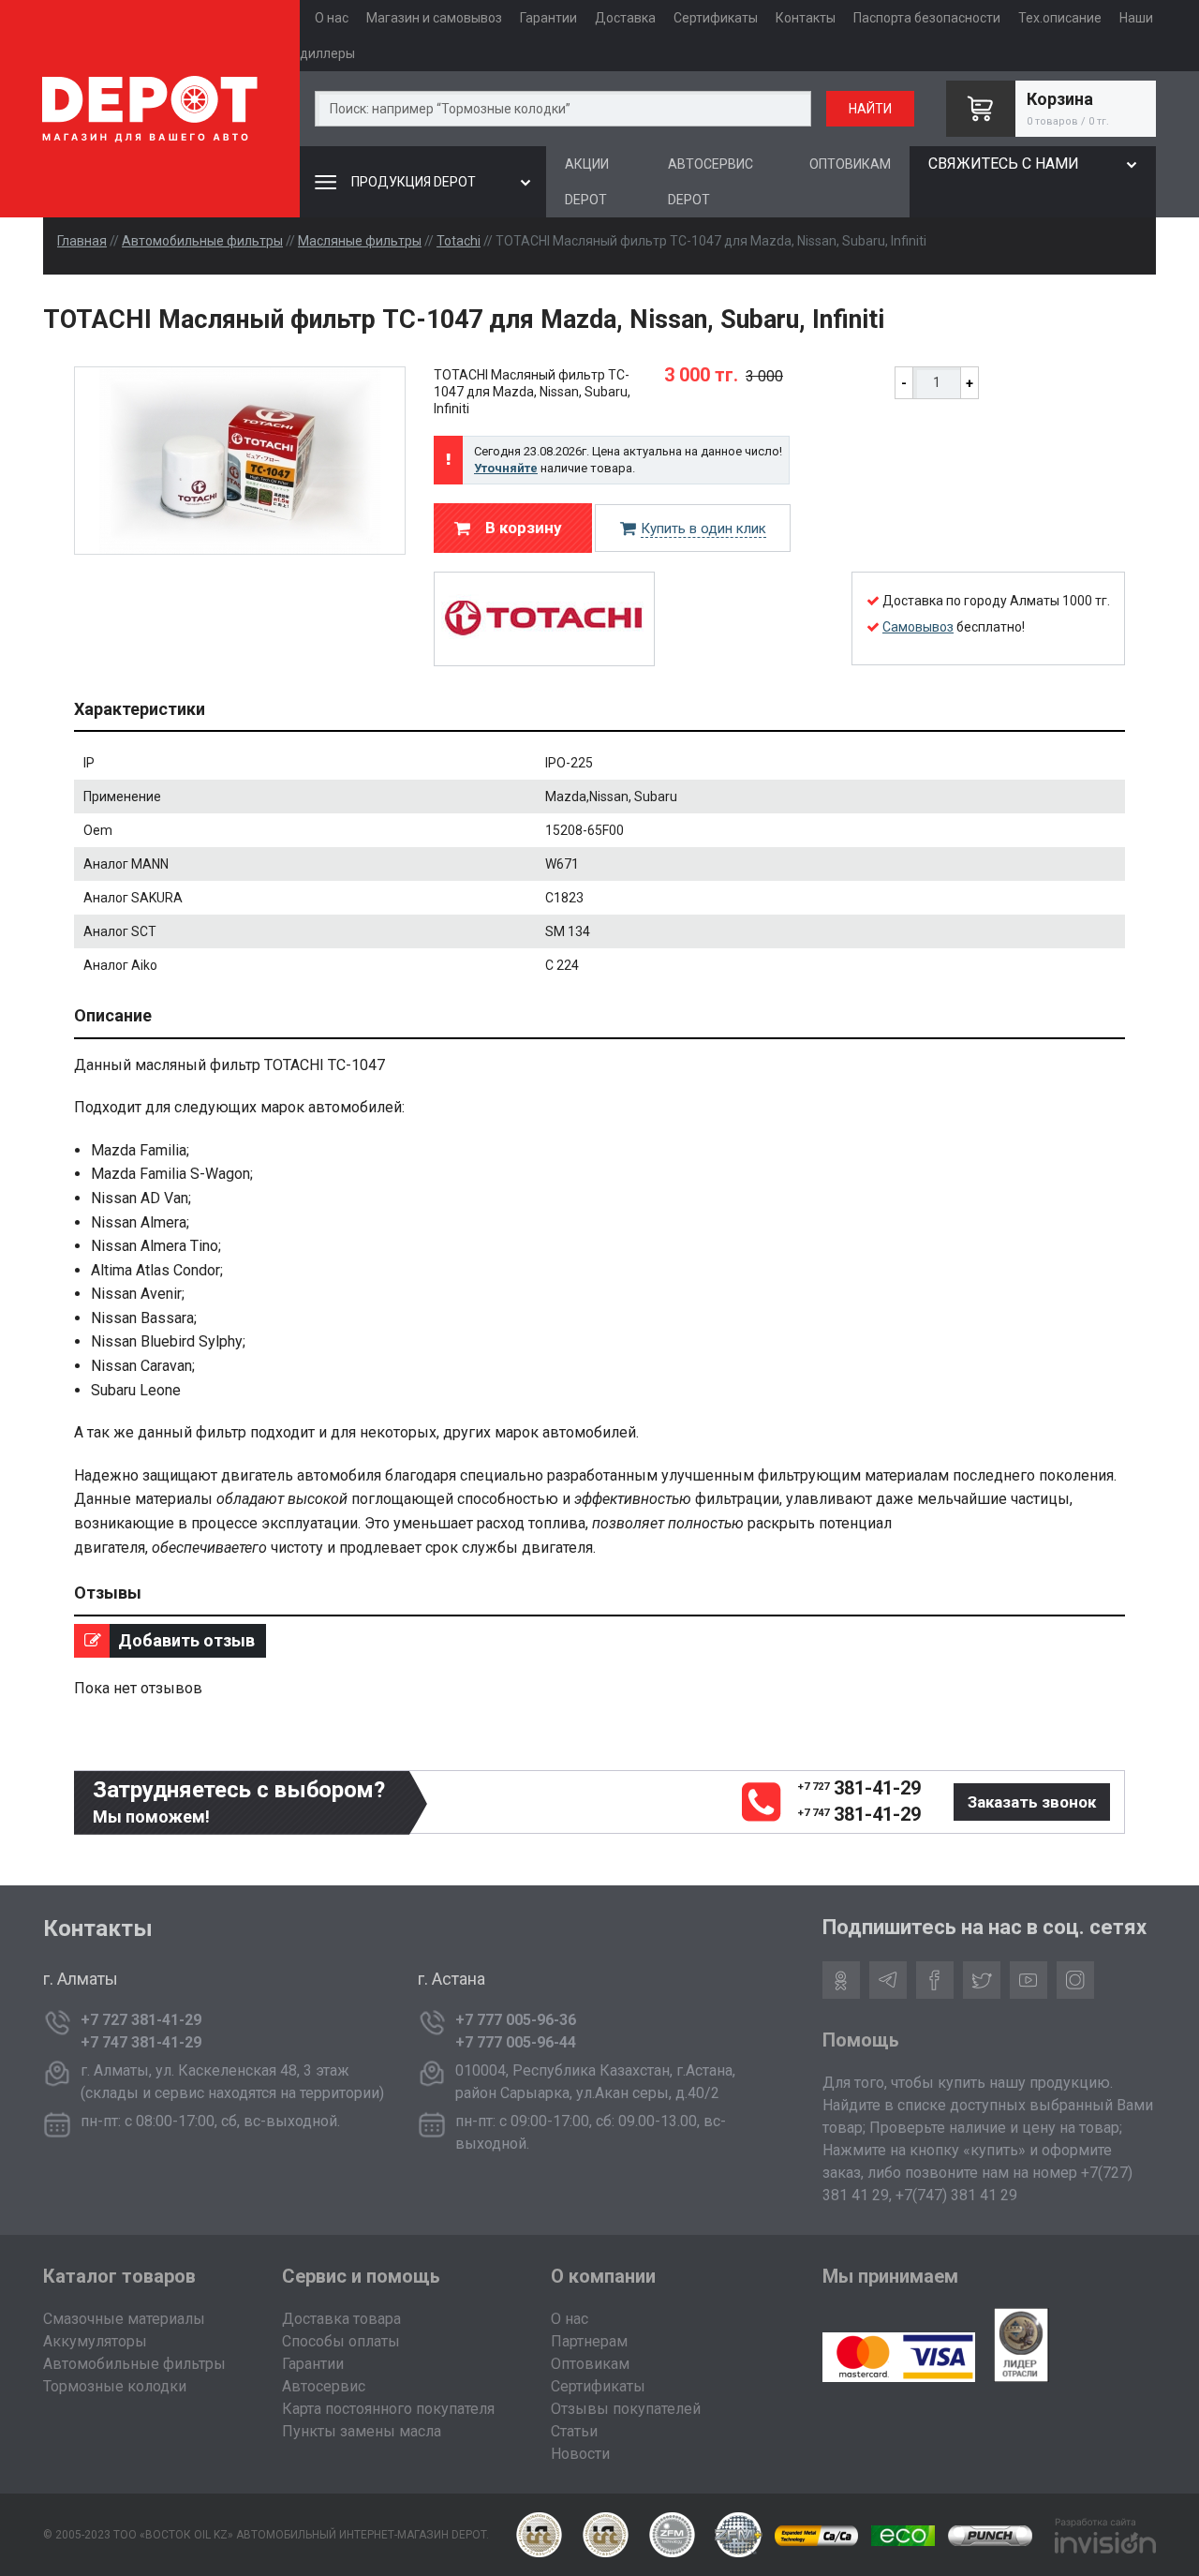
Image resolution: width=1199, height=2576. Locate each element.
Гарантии (548, 18)
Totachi (459, 241)
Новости (580, 2454)
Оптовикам (590, 2364)
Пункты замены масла (362, 2431)
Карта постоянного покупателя (388, 2409)
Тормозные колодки (115, 2386)
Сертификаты (716, 18)
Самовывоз (918, 627)
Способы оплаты (341, 2341)
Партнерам (589, 2341)
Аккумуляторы (95, 2341)
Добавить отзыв (185, 1640)
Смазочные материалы (124, 2319)
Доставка (625, 18)
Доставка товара (341, 2319)
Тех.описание (1060, 18)
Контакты (806, 18)
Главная (82, 241)
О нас (332, 18)
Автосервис (324, 2386)
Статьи (574, 2431)
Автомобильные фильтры (202, 241)
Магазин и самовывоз (434, 18)
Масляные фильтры (360, 241)
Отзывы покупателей (626, 2409)
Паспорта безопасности (927, 18)
